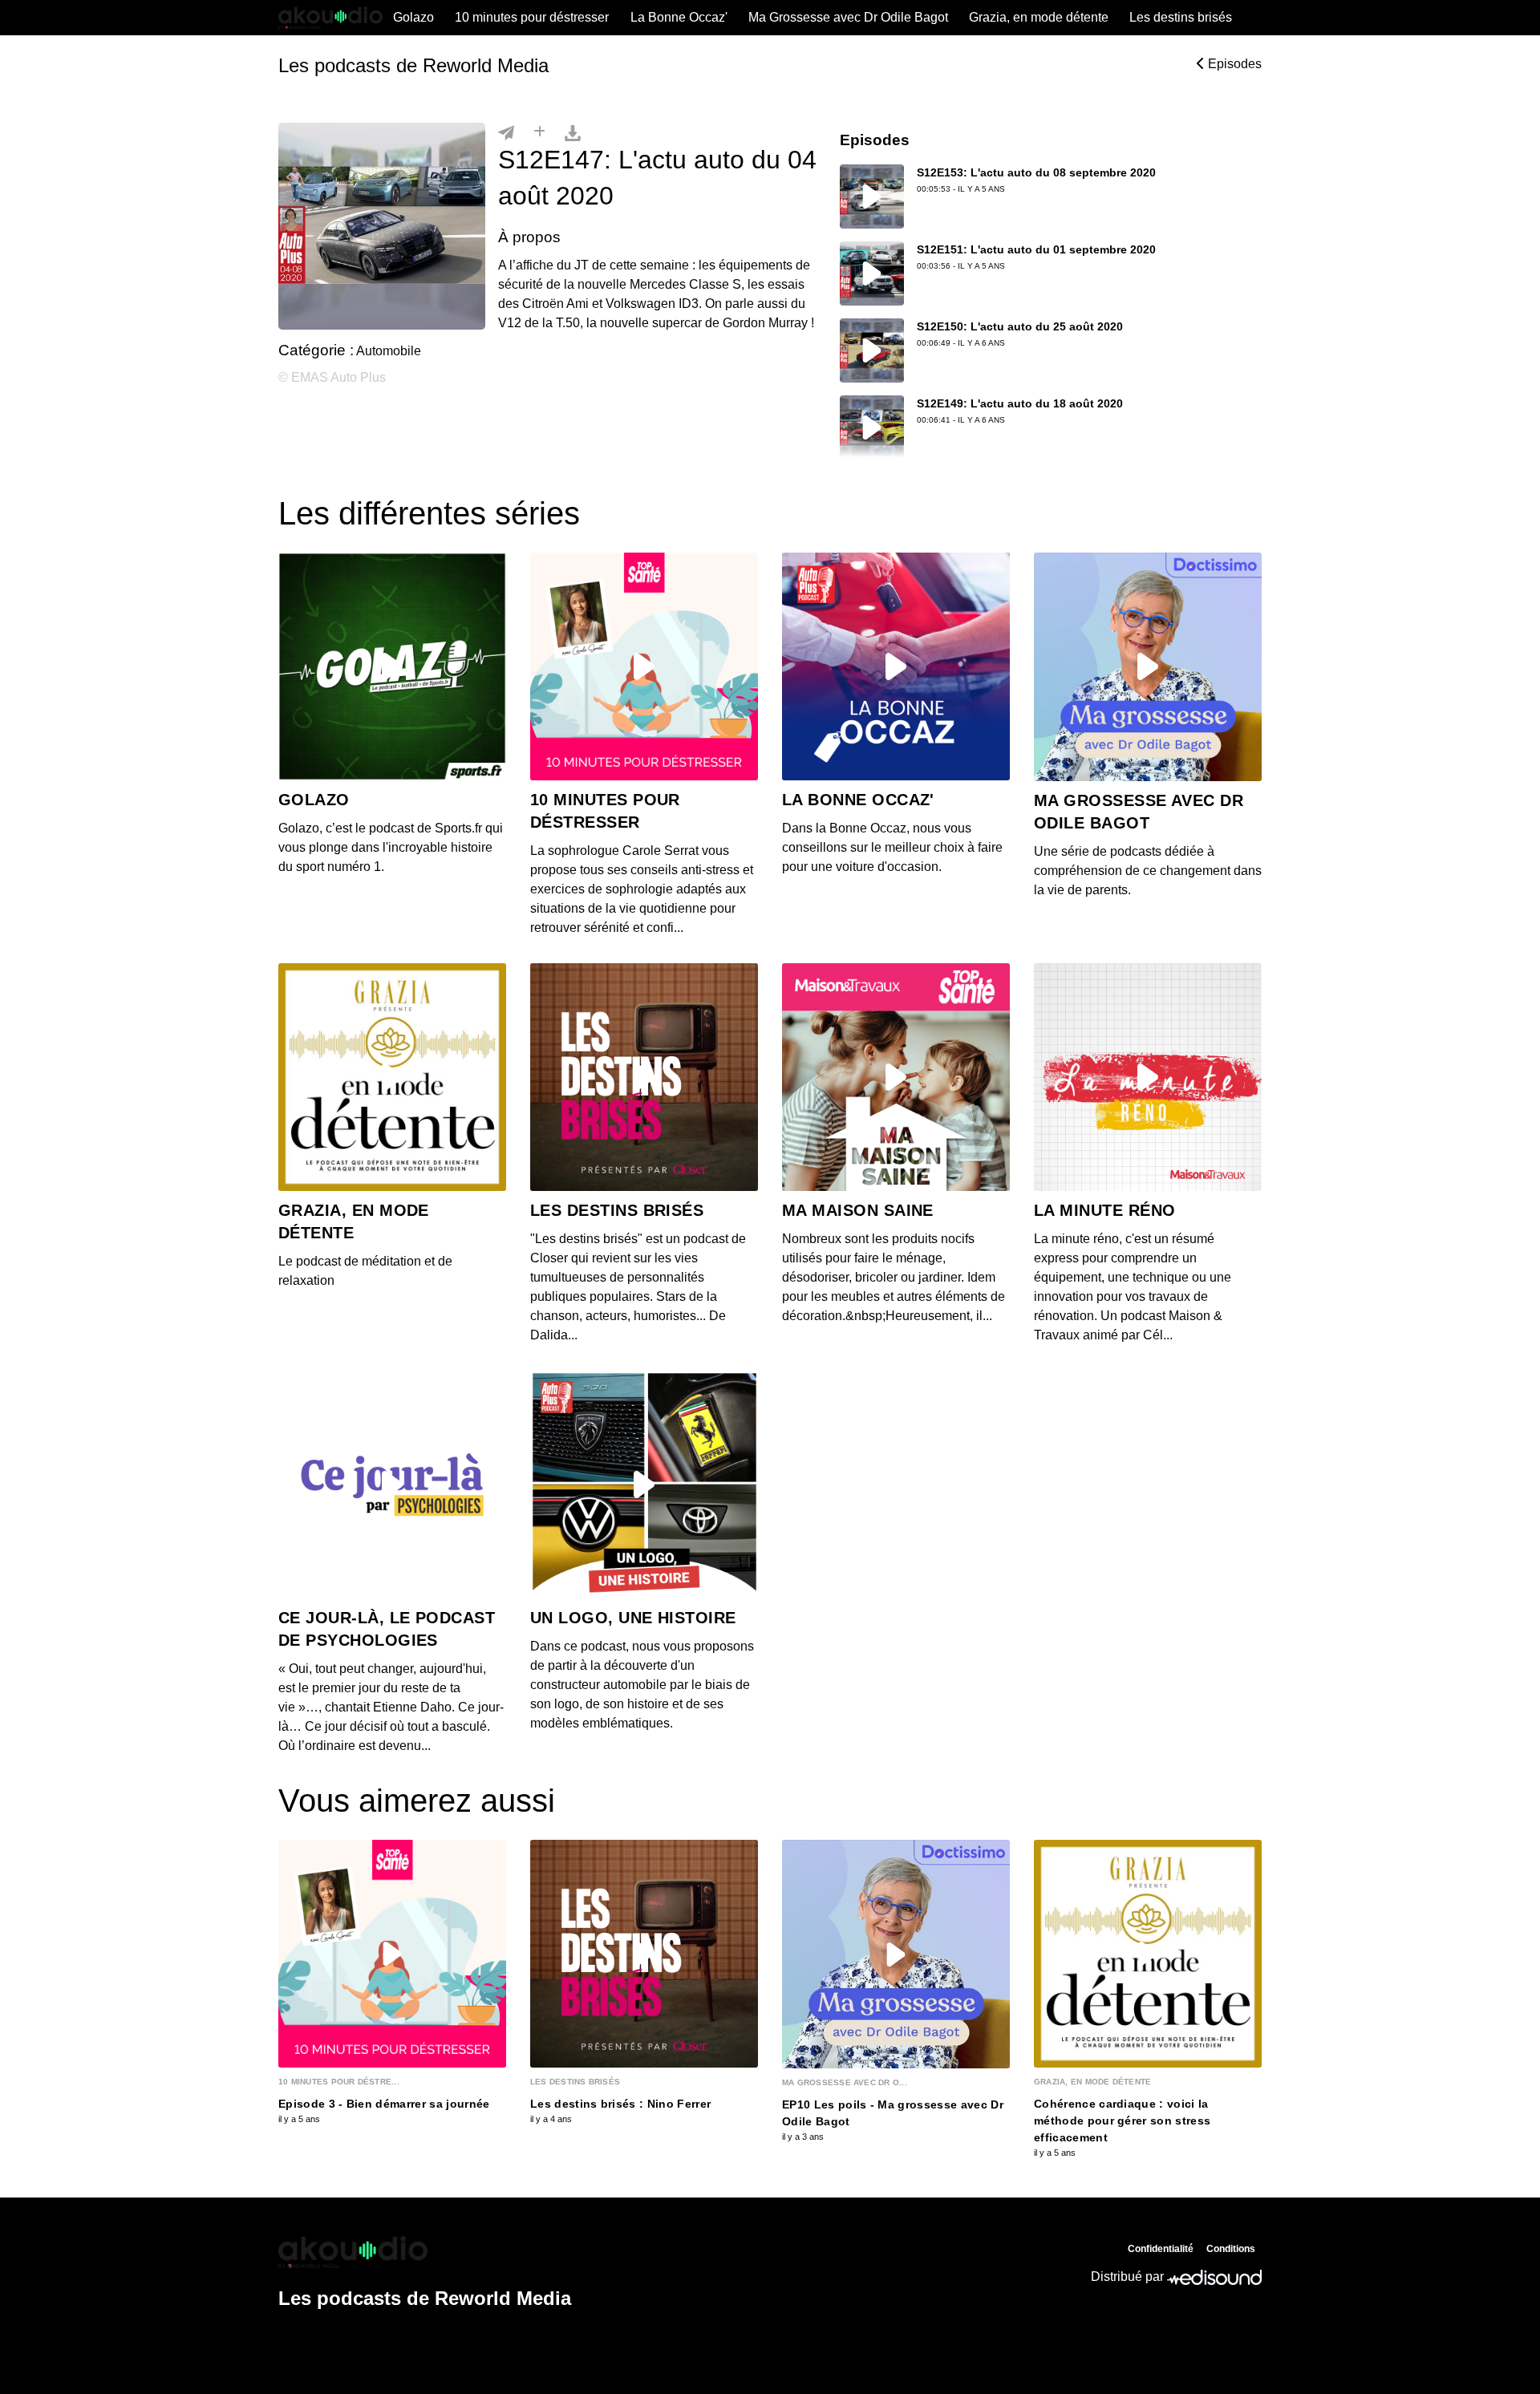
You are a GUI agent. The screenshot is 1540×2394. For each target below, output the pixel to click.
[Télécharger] (573, 132)
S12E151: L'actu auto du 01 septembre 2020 (1036, 249)
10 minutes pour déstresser (532, 17)
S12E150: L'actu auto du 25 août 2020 (1020, 326)
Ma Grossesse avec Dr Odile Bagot (848, 17)
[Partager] (506, 132)
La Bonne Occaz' (679, 17)
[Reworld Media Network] (425, 2252)
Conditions (1231, 2249)
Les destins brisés (1181, 17)
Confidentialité (1161, 2249)
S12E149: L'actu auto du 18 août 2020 (1020, 403)
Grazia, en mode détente (1039, 17)
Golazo (413, 17)
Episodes (1233, 64)
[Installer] (539, 132)
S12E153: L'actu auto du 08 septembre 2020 (1036, 172)
